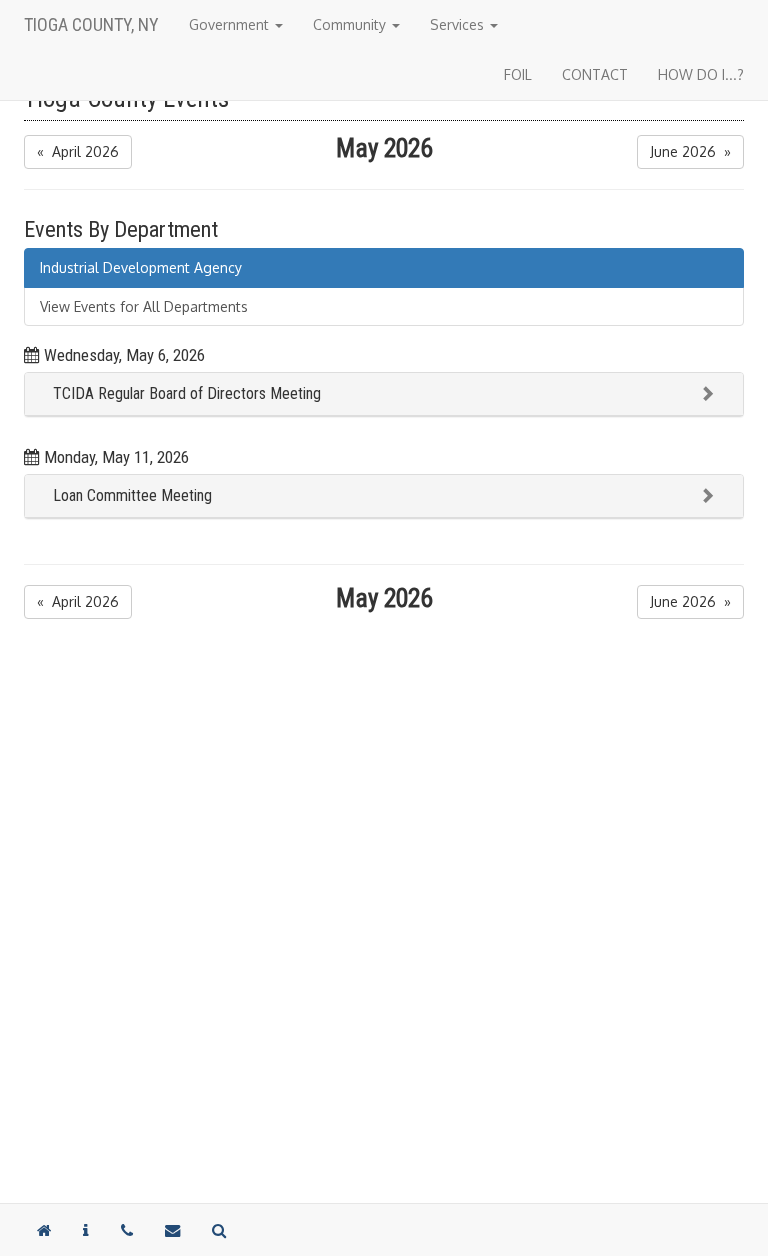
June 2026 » (690, 151)
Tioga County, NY (91, 24)
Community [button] (351, 24)
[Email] (172, 1230)
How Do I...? (701, 74)
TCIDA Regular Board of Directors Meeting (187, 393)
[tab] (384, 394)
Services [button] (459, 24)
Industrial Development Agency (141, 267)
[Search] (219, 1230)
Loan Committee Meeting (132, 495)
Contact (595, 74)
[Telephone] (127, 1230)
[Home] (44, 1230)
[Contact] (86, 1230)
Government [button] (231, 24)
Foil (518, 74)
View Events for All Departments (144, 306)
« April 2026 (78, 151)
